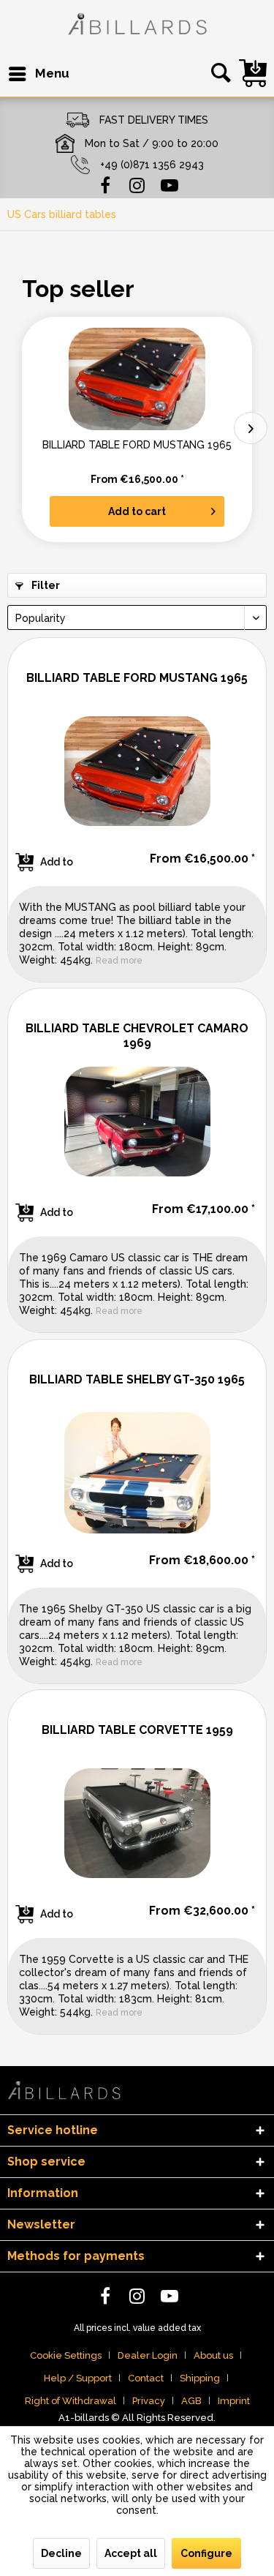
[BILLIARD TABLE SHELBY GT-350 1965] (137, 1473)
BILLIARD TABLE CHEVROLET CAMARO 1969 (137, 1036)
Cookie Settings (66, 2355)
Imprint (234, 2401)
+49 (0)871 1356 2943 (152, 165)
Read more (119, 961)
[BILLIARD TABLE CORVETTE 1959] (137, 1823)
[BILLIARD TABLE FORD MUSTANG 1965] (137, 379)
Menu (52, 73)
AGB (191, 2401)
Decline (61, 2553)
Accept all (131, 2553)
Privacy (149, 2401)
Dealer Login (148, 2355)
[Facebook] (105, 184)
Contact (146, 2378)
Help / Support (78, 2378)
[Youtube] (170, 184)
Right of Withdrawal (71, 2401)
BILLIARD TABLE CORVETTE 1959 (137, 1730)
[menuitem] (38, 74)
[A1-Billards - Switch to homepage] (137, 26)
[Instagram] (137, 184)
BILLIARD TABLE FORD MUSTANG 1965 (137, 445)
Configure (206, 2553)
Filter (45, 585)
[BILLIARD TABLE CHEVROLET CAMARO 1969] (137, 1122)
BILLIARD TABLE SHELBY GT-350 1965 (137, 1379)
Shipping (200, 2378)
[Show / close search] (218, 74)
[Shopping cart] (253, 73)
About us (213, 2355)
